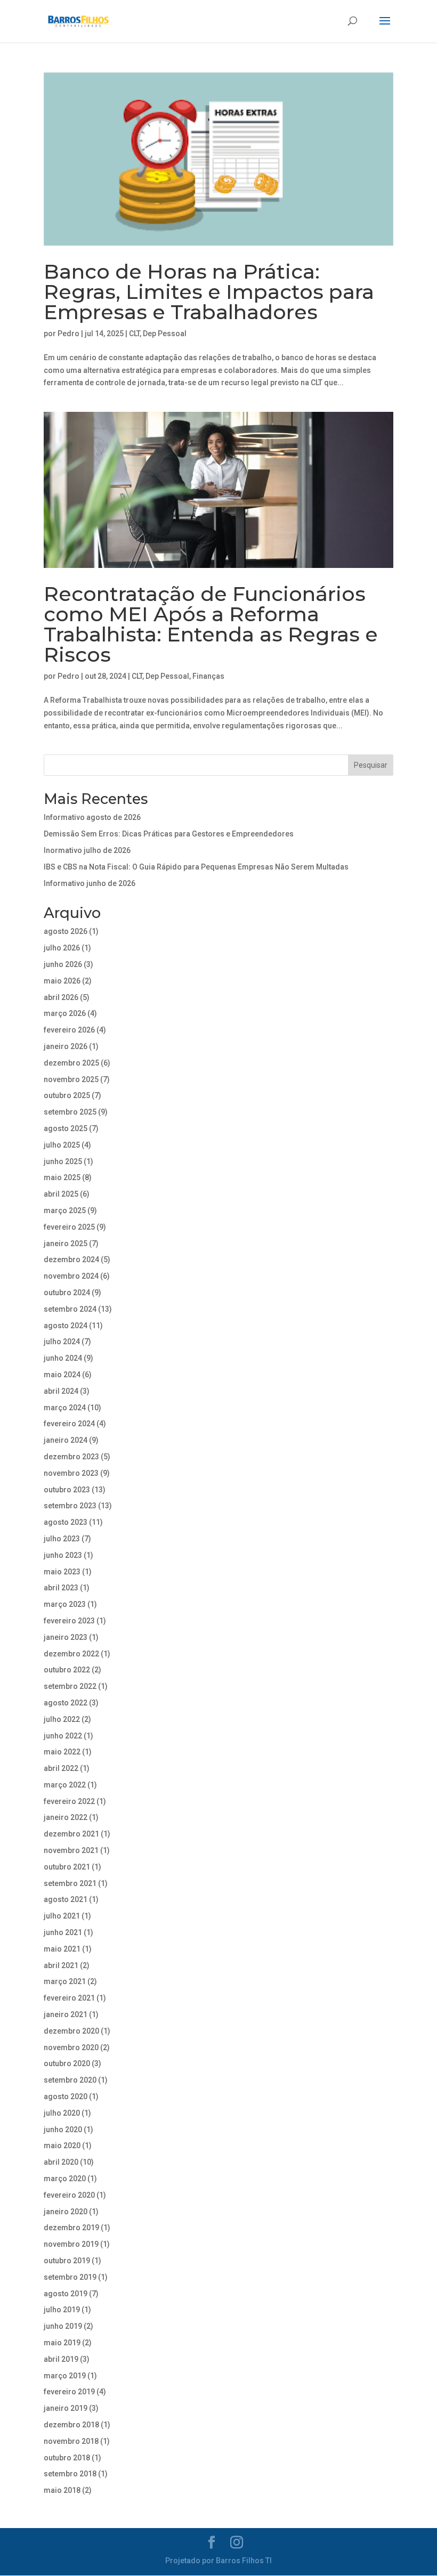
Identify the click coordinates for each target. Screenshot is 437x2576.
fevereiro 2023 (69, 1621)
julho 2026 (62, 948)
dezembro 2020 (71, 2031)
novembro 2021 (71, 1850)
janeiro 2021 (66, 2014)
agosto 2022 (66, 1703)
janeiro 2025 (66, 1244)
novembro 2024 (71, 1276)
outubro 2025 (67, 1095)
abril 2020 (61, 2162)
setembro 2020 (70, 2080)
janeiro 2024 (66, 1440)
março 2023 (65, 1604)
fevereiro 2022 (69, 1801)
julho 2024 (62, 1342)
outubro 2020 (67, 2063)
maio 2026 (62, 981)
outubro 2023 (67, 1490)
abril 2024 (61, 1391)
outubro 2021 (67, 1867)
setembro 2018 (70, 2474)
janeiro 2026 (66, 1046)
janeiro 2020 (66, 2212)
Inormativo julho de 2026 (87, 850)
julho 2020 (62, 2113)
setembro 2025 (70, 1112)
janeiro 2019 (66, 2408)
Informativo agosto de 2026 (92, 817)
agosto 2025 (66, 1128)
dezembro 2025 (71, 1063)
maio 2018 (62, 2490)
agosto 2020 (66, 2096)
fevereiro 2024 (69, 1424)
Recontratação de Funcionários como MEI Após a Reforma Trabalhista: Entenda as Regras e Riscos (211, 624)
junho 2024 (63, 1358)
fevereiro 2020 (69, 2195)
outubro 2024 (67, 1293)
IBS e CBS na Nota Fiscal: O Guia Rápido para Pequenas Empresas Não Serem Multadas (196, 867)
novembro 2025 (71, 1079)
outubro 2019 (67, 2261)
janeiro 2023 (66, 1637)
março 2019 (65, 2376)
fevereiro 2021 (69, 1998)
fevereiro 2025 (69, 1227)
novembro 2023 (71, 1473)
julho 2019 (62, 2310)
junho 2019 (63, 2326)
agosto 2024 (66, 1326)
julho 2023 (62, 1539)
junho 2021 (63, 1932)
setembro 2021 (70, 1883)
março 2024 (65, 1408)
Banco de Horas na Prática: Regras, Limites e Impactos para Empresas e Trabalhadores (209, 292)
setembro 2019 (70, 2277)
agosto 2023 (66, 1522)
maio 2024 (62, 1375)
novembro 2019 (71, 2244)
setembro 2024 (70, 1309)
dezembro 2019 (71, 2228)
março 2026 (65, 1013)
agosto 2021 (66, 1899)
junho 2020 (63, 2130)
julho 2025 (62, 1145)
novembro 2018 (71, 2441)
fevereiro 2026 (69, 1030)
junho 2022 (63, 1736)
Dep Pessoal (165, 334)
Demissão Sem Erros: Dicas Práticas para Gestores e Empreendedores (169, 834)
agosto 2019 (66, 2294)
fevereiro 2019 (69, 2392)
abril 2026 (61, 997)
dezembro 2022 (71, 1654)
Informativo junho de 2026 (90, 883)
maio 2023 (62, 1572)
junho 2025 (63, 1161)
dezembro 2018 (71, 2425)
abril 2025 (61, 1194)
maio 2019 (62, 2343)
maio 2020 (62, 2146)
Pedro (68, 334)
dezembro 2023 (71, 1457)
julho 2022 (62, 1719)
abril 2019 (61, 2359)
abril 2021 (61, 1965)
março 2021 (65, 1981)
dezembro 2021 (71, 1834)
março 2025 (65, 1210)
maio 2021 (62, 1949)
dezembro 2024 (71, 1259)
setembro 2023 (70, 1506)
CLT (134, 334)
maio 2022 (62, 1752)
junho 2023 (63, 1555)
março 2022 (65, 1785)
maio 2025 (62, 1177)
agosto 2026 (66, 931)
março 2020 (65, 2179)
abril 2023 (61, 1588)
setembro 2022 (70, 1686)
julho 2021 (62, 1916)
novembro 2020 (71, 2047)
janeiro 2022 (66, 1817)
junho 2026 (63, 964)
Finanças (208, 676)
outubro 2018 (67, 2458)
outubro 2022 (67, 1670)
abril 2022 (61, 1768)
